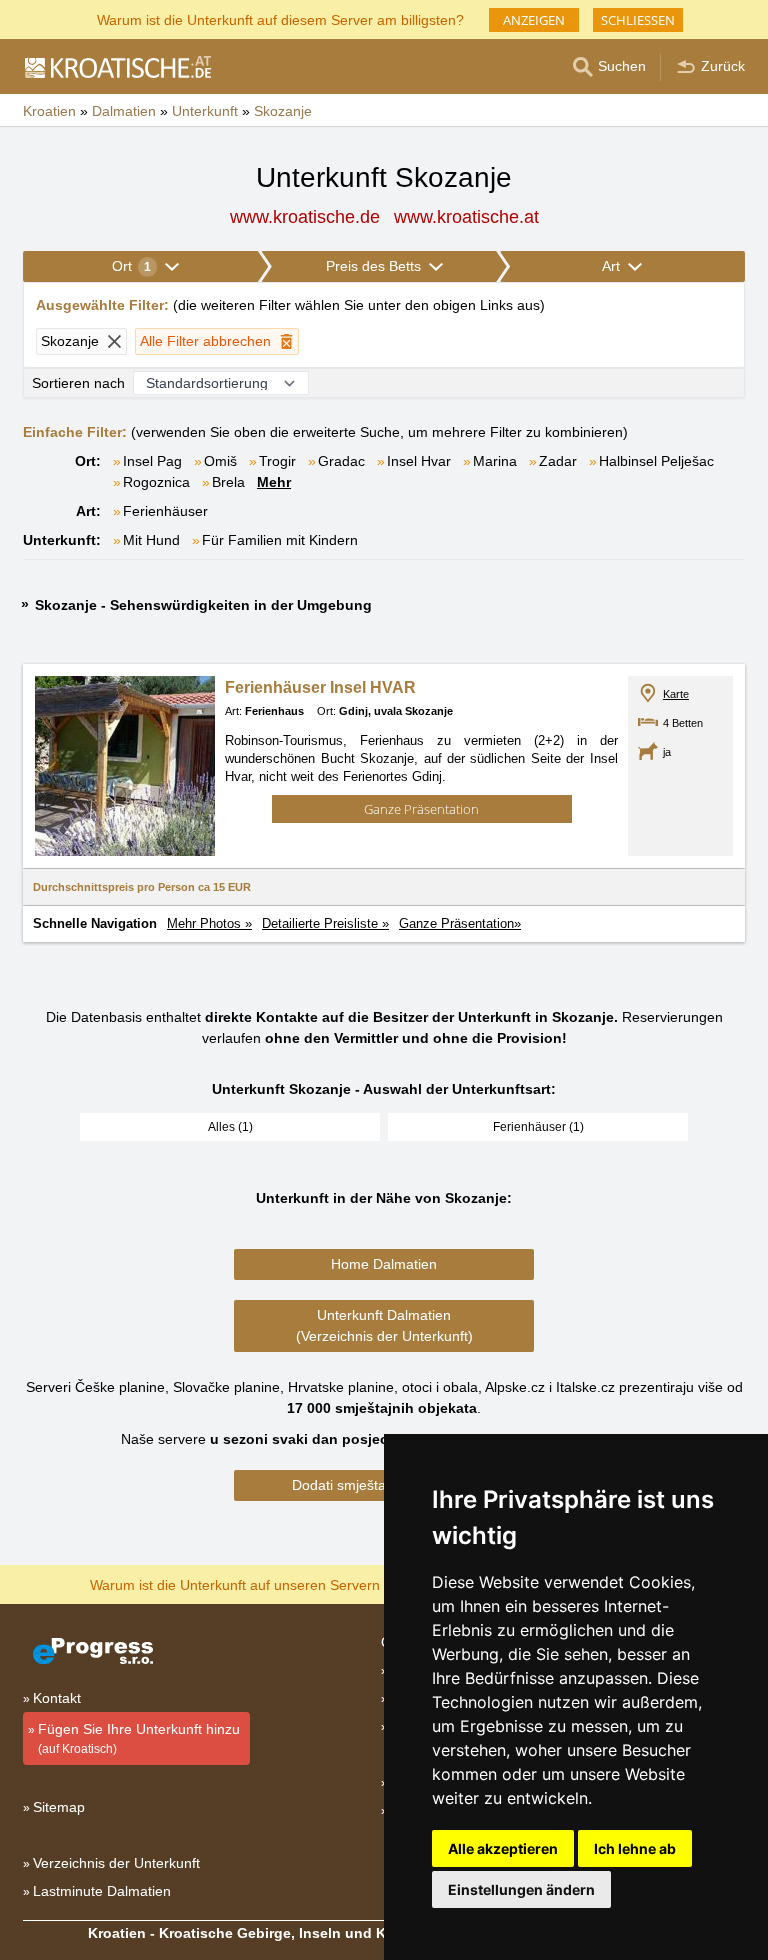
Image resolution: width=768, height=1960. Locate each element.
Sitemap (59, 1807)
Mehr (274, 482)
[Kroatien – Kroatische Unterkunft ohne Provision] (117, 67)
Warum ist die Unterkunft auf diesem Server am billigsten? (280, 18)
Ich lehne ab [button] (635, 1848)
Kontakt (57, 1698)
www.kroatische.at (466, 217)
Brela (228, 482)
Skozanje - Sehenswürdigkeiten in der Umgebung (203, 605)
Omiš (220, 461)
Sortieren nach (78, 383)
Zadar (558, 461)
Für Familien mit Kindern (280, 540)
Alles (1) (230, 1127)
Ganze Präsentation (421, 809)
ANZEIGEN (534, 20)
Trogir (277, 461)
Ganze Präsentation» (460, 923)
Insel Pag (152, 461)
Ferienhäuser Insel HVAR (320, 687)
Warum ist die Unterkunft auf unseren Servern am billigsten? (280, 1583)
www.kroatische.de (305, 217)
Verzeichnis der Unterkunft (116, 1863)
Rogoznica (156, 482)
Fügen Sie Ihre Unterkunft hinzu (139, 1738)
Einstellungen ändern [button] (521, 1889)
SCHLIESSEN (638, 20)
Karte (676, 694)
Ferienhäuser (165, 511)
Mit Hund (151, 540)
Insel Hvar (419, 461)
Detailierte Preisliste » (325, 923)
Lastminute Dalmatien (102, 1891)
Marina (495, 461)
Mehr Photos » (209, 923)
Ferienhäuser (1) (538, 1127)
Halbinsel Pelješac (656, 461)
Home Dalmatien (384, 1264)
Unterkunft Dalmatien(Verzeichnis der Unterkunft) (384, 1325)
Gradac (341, 461)
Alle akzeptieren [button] (503, 1848)
